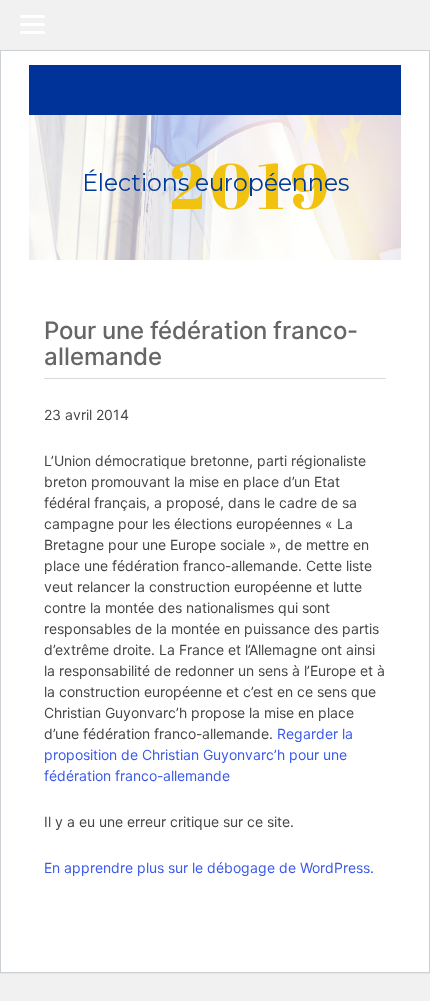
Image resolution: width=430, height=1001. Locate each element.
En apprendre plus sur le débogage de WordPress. (209, 867)
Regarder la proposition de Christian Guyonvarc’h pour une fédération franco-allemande (198, 754)
